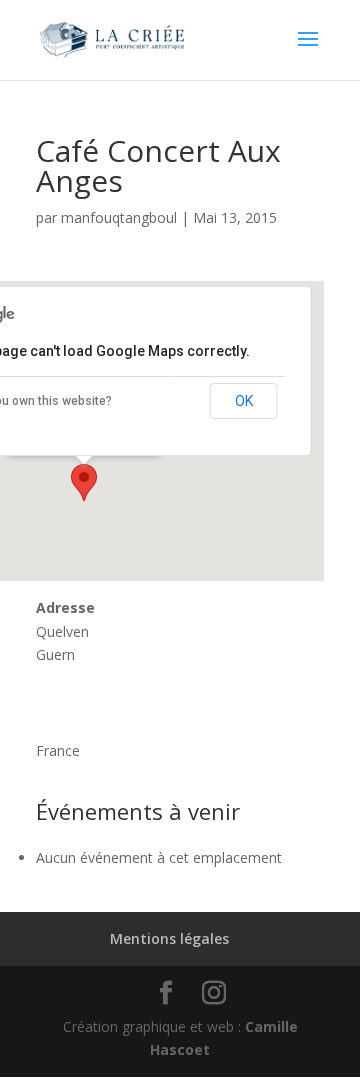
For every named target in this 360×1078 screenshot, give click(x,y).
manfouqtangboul (119, 217)
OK (244, 401)
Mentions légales (169, 938)
